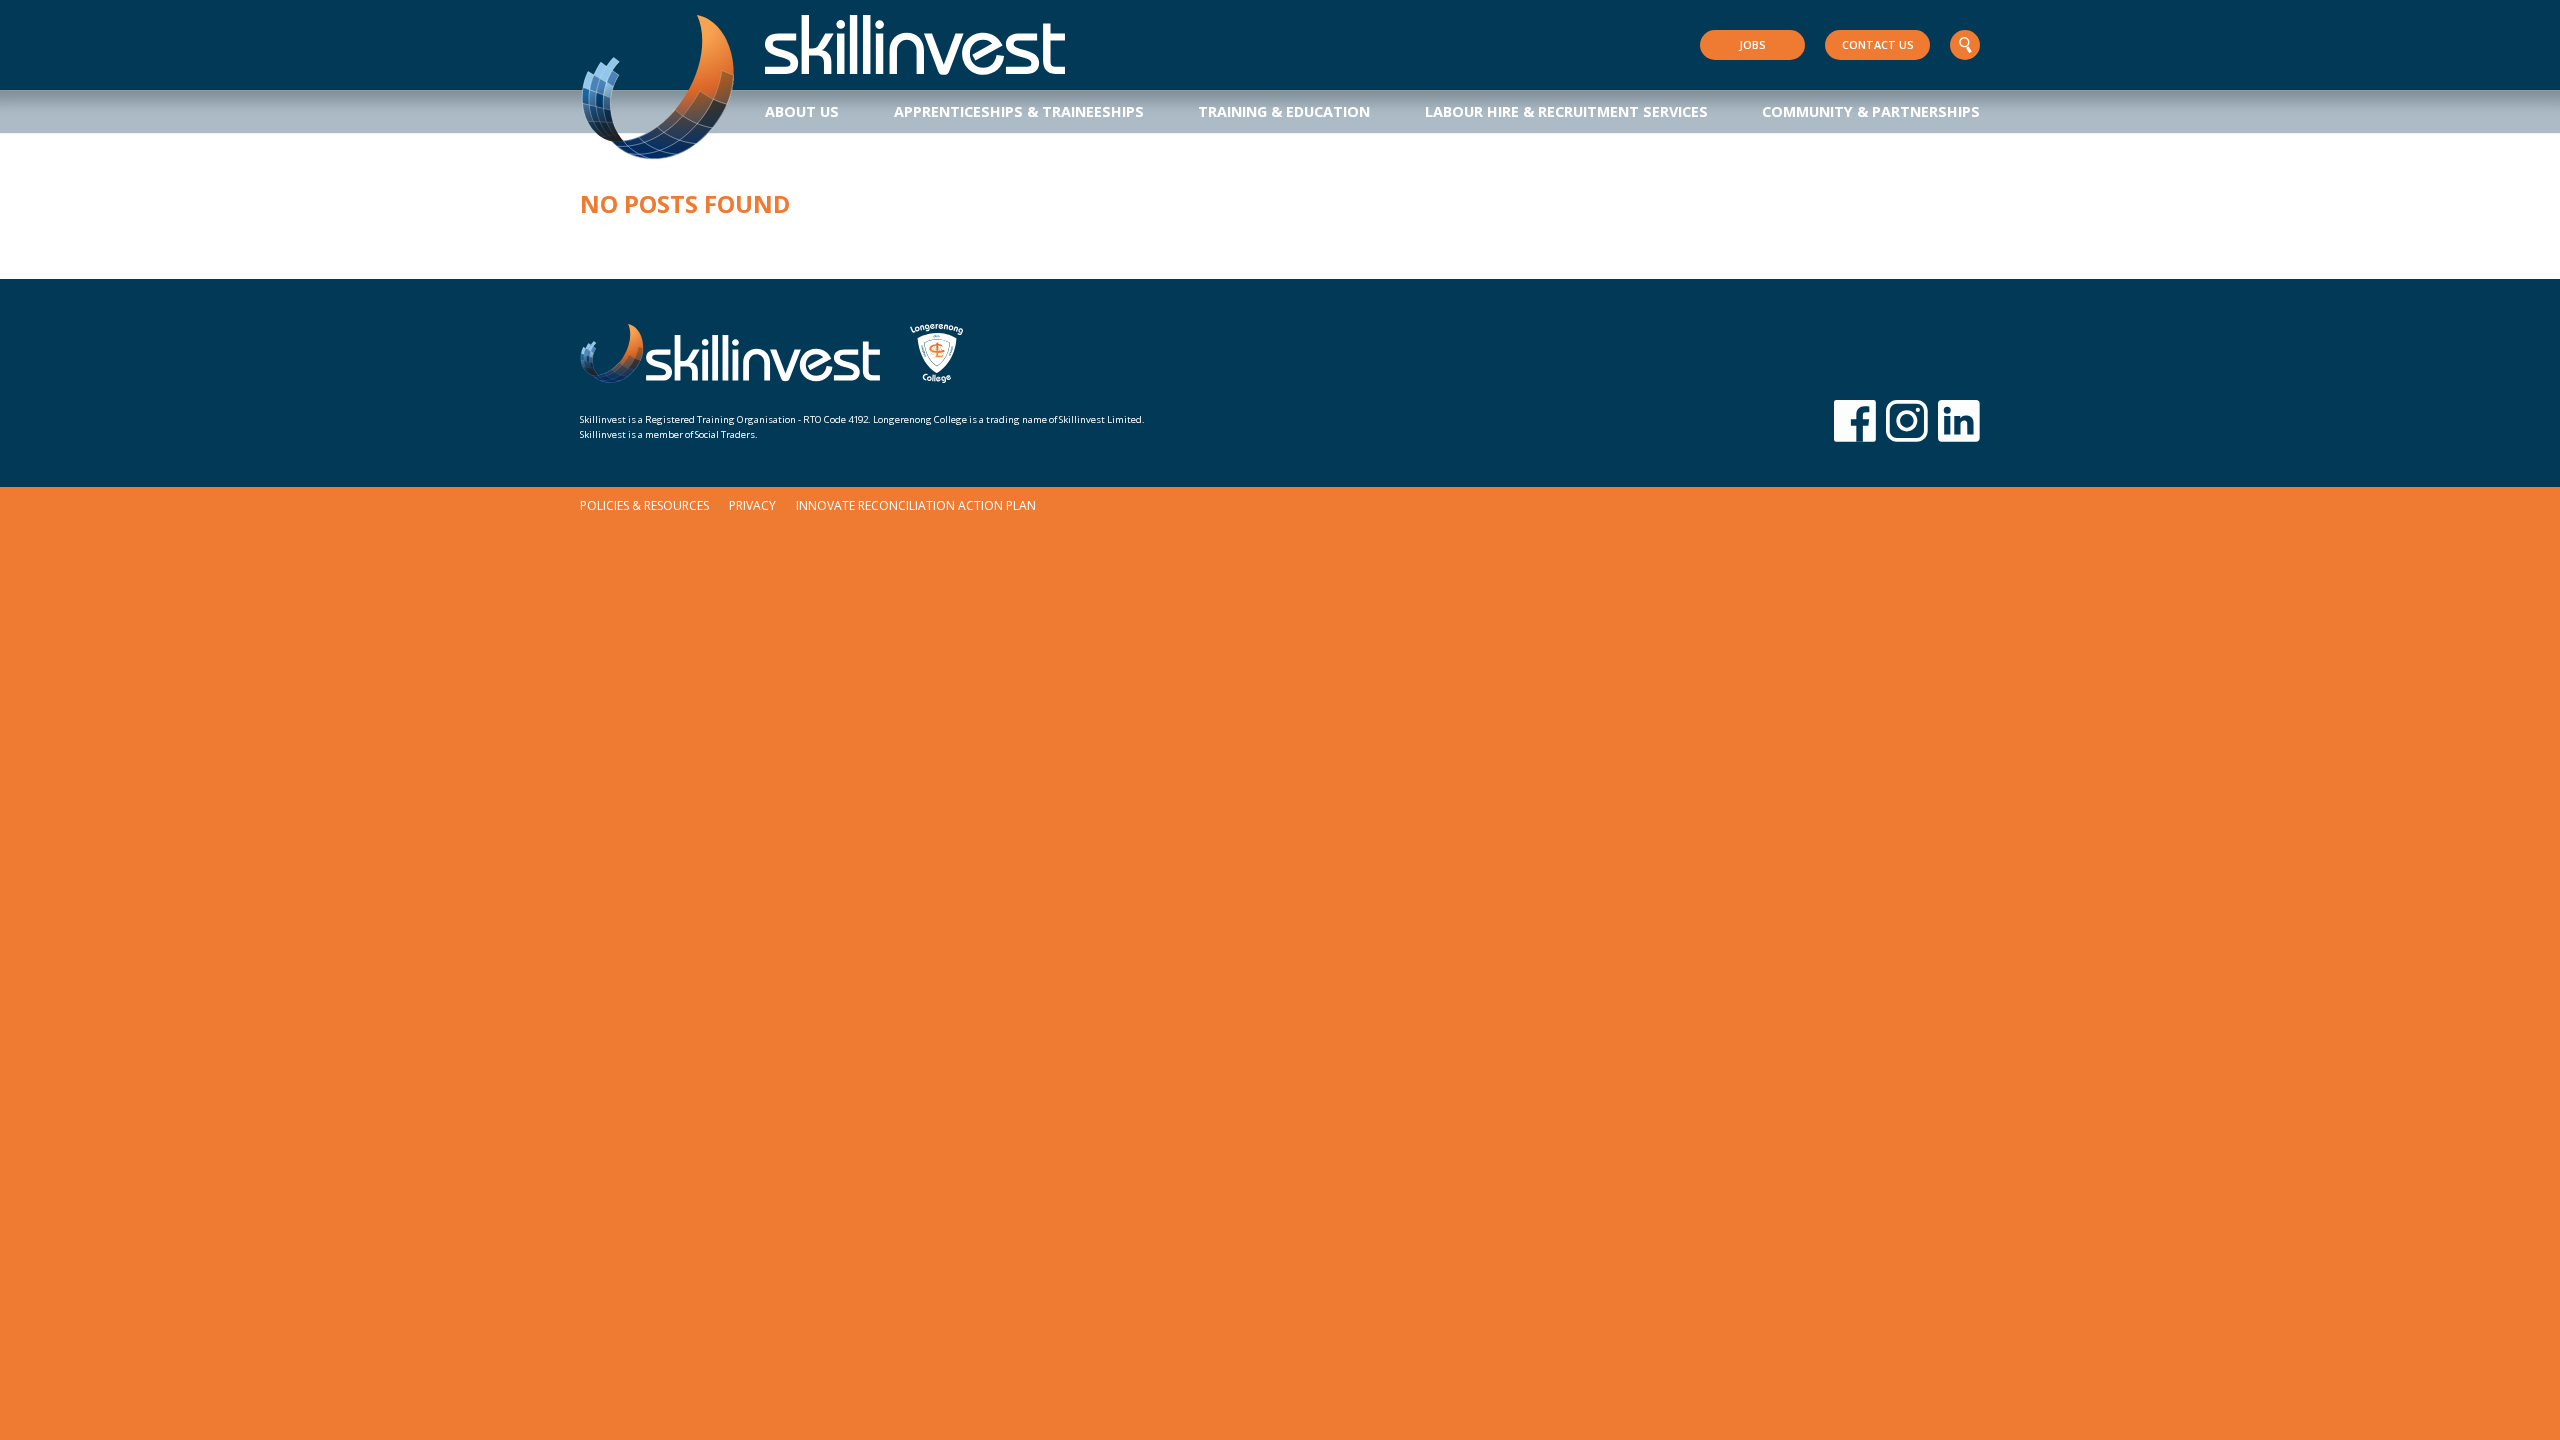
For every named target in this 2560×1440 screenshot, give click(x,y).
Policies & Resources (644, 505)
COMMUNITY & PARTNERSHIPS (1871, 111)
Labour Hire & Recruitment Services (1566, 111)
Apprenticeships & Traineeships (1019, 111)
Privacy (752, 505)
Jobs (1752, 44)
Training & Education (1284, 111)
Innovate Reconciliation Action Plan (916, 505)
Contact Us (1878, 44)
